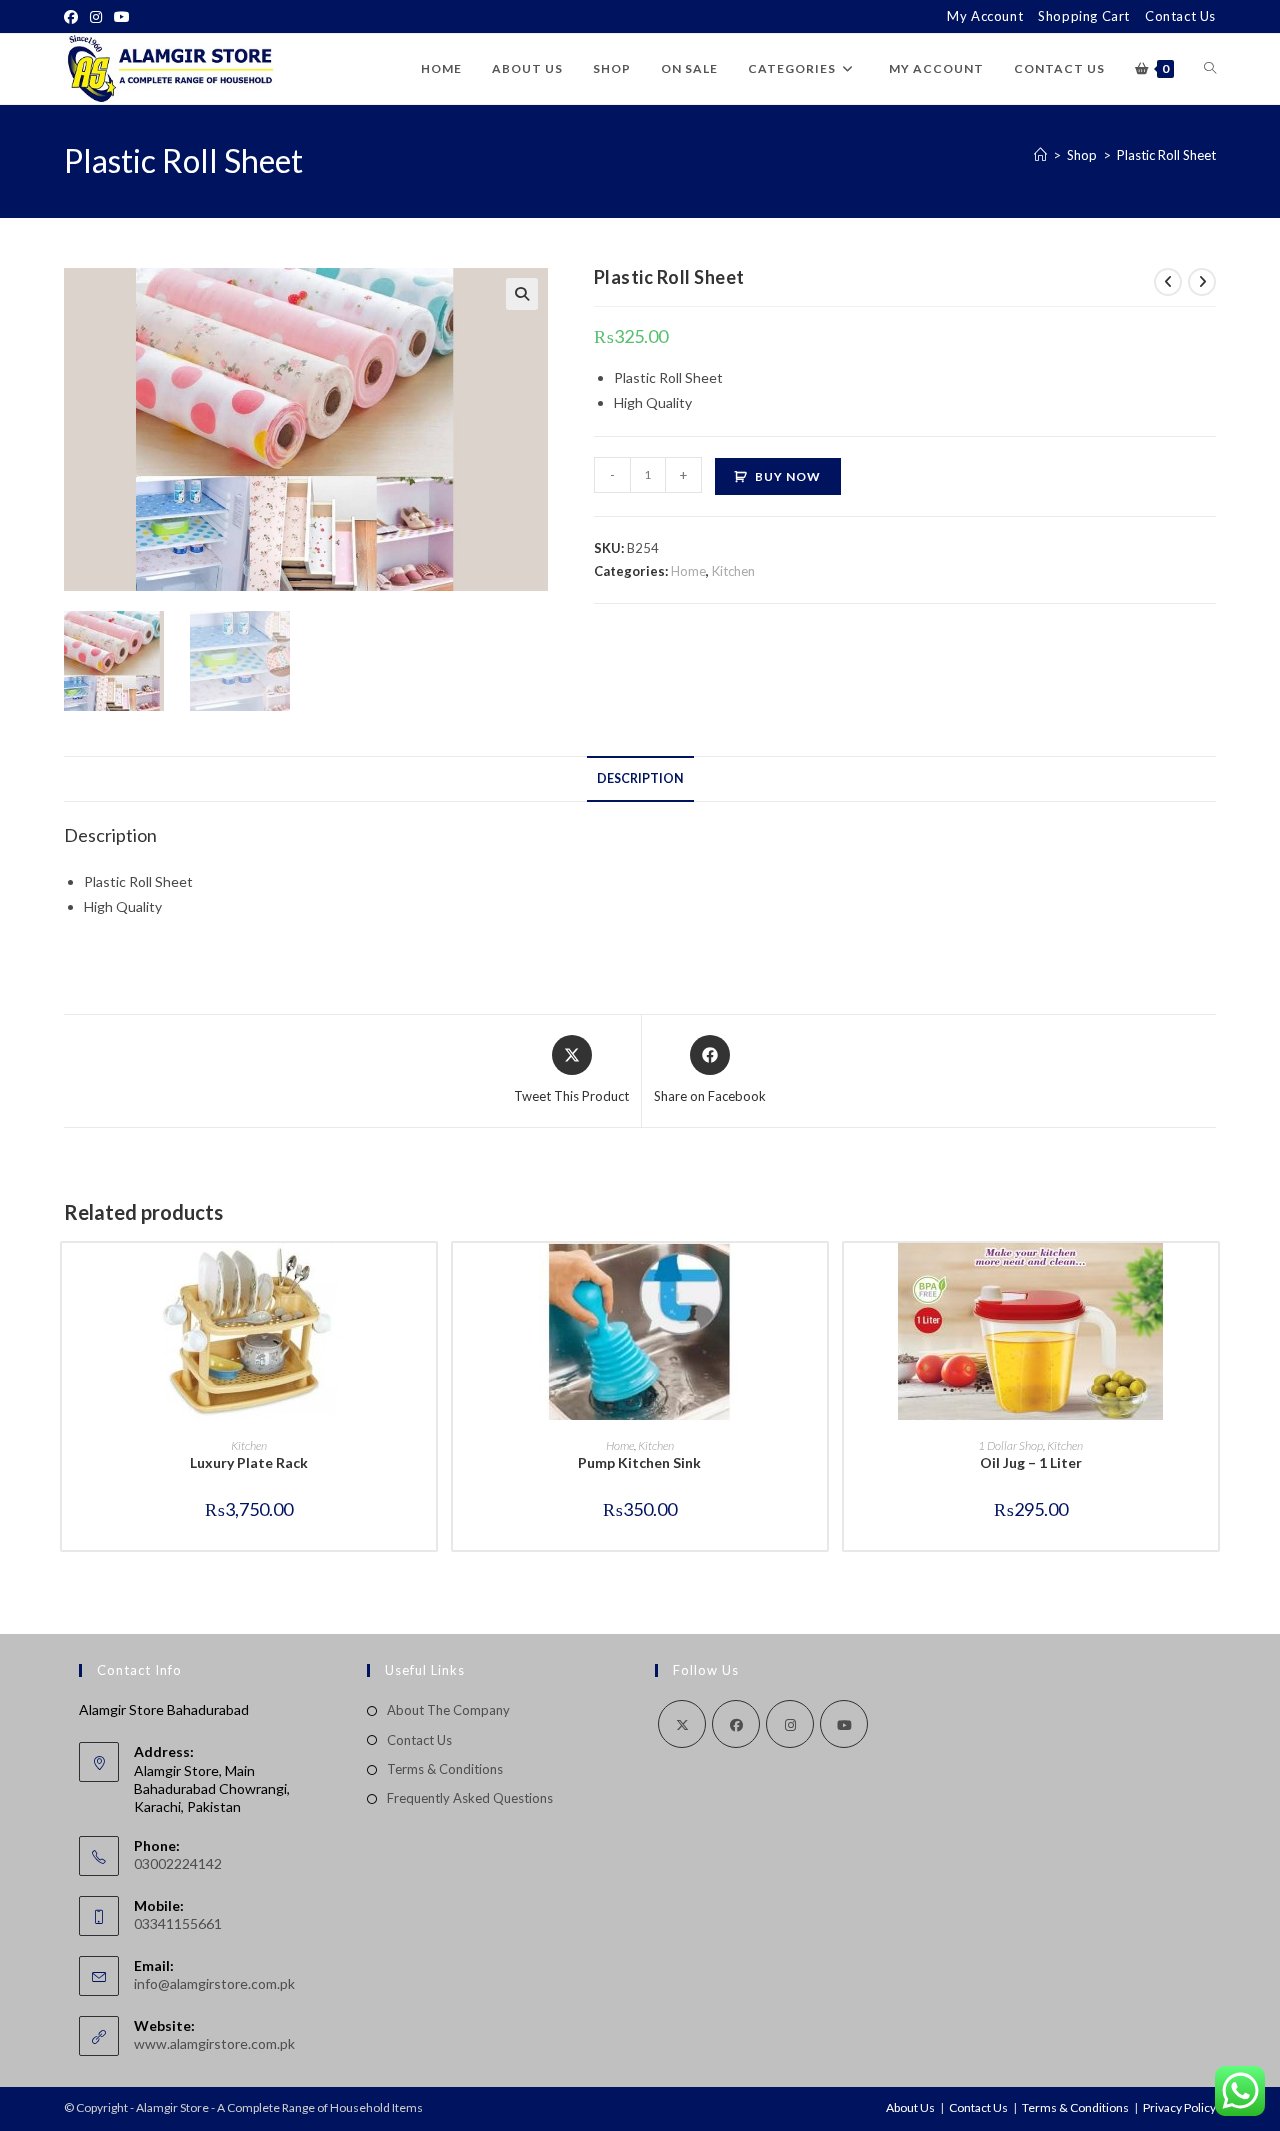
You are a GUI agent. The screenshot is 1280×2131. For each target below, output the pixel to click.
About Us (910, 2107)
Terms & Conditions (445, 1769)
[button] (522, 294)
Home (688, 571)
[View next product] (1202, 282)
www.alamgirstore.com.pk (214, 2043)
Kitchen (733, 571)
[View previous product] (1168, 282)
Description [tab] (640, 778)
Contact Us (1180, 16)
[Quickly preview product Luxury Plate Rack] (426, 1278)
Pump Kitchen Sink (639, 1462)
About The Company (448, 1710)
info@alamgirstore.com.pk (214, 1983)
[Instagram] (96, 17)
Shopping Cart (1084, 16)
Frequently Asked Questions (470, 1798)
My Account (985, 16)
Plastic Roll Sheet (1166, 155)
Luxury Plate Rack (249, 1462)
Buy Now (788, 476)
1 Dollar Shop (1010, 1445)
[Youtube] (122, 17)
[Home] (1040, 155)
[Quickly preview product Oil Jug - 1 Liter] (1208, 1278)
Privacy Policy (1179, 2107)
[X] (682, 1724)
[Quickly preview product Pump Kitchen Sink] (817, 1278)
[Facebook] (74, 17)
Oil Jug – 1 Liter (1031, 1462)
